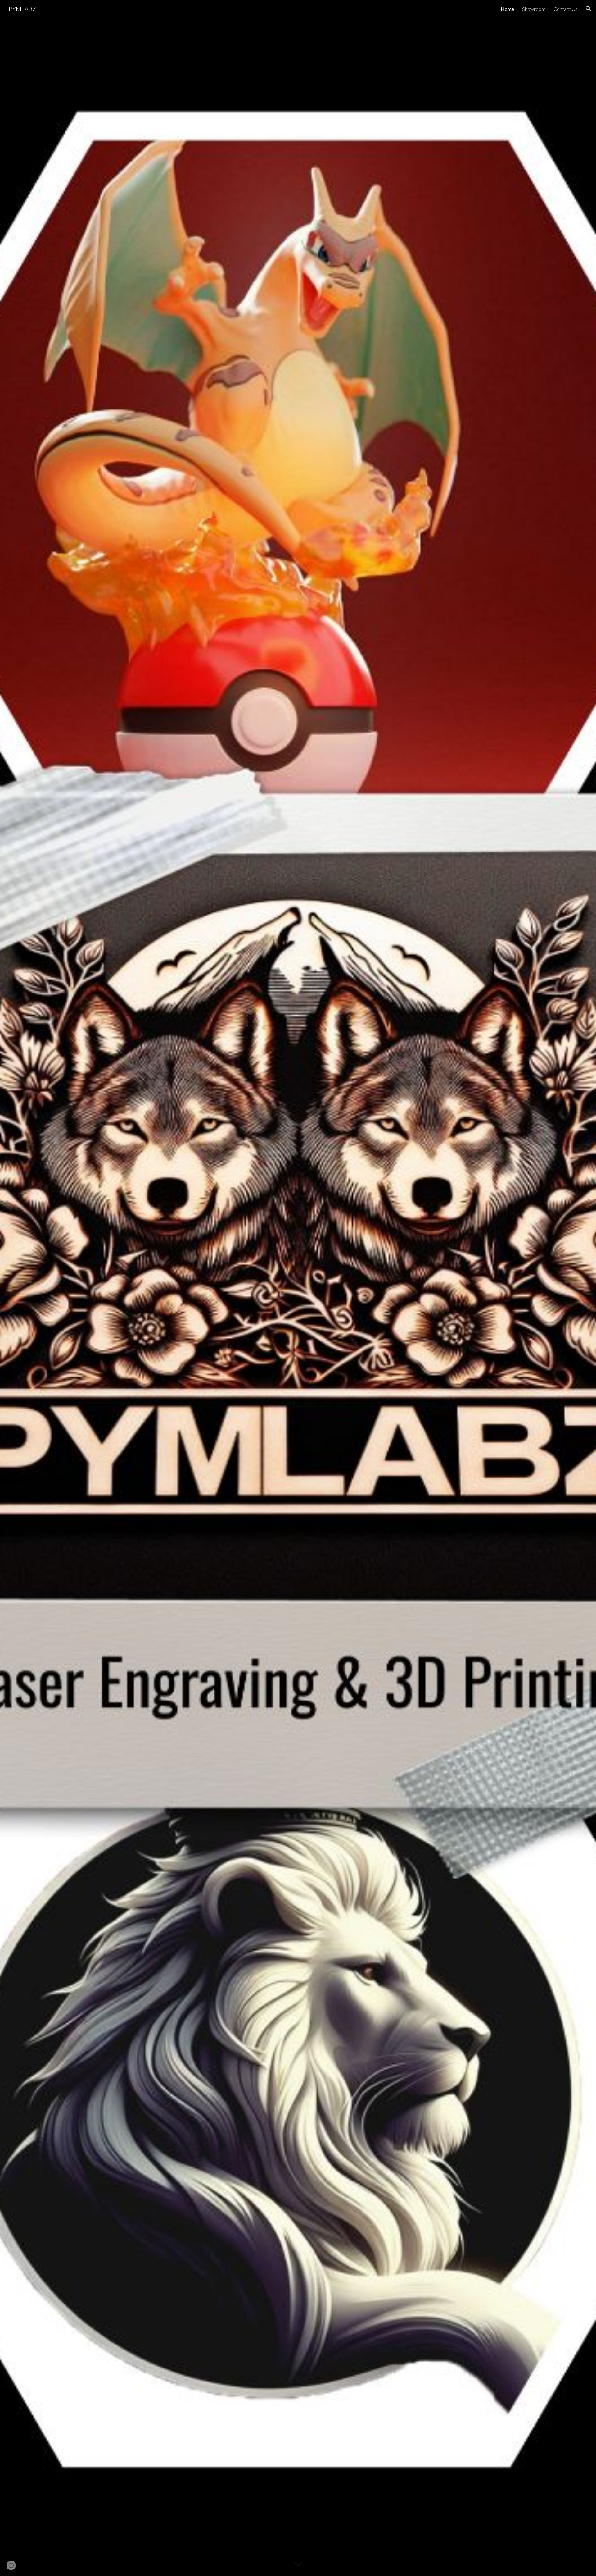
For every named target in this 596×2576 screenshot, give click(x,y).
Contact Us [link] (565, 9)
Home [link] (507, 9)
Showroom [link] (534, 9)
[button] (589, 9)
